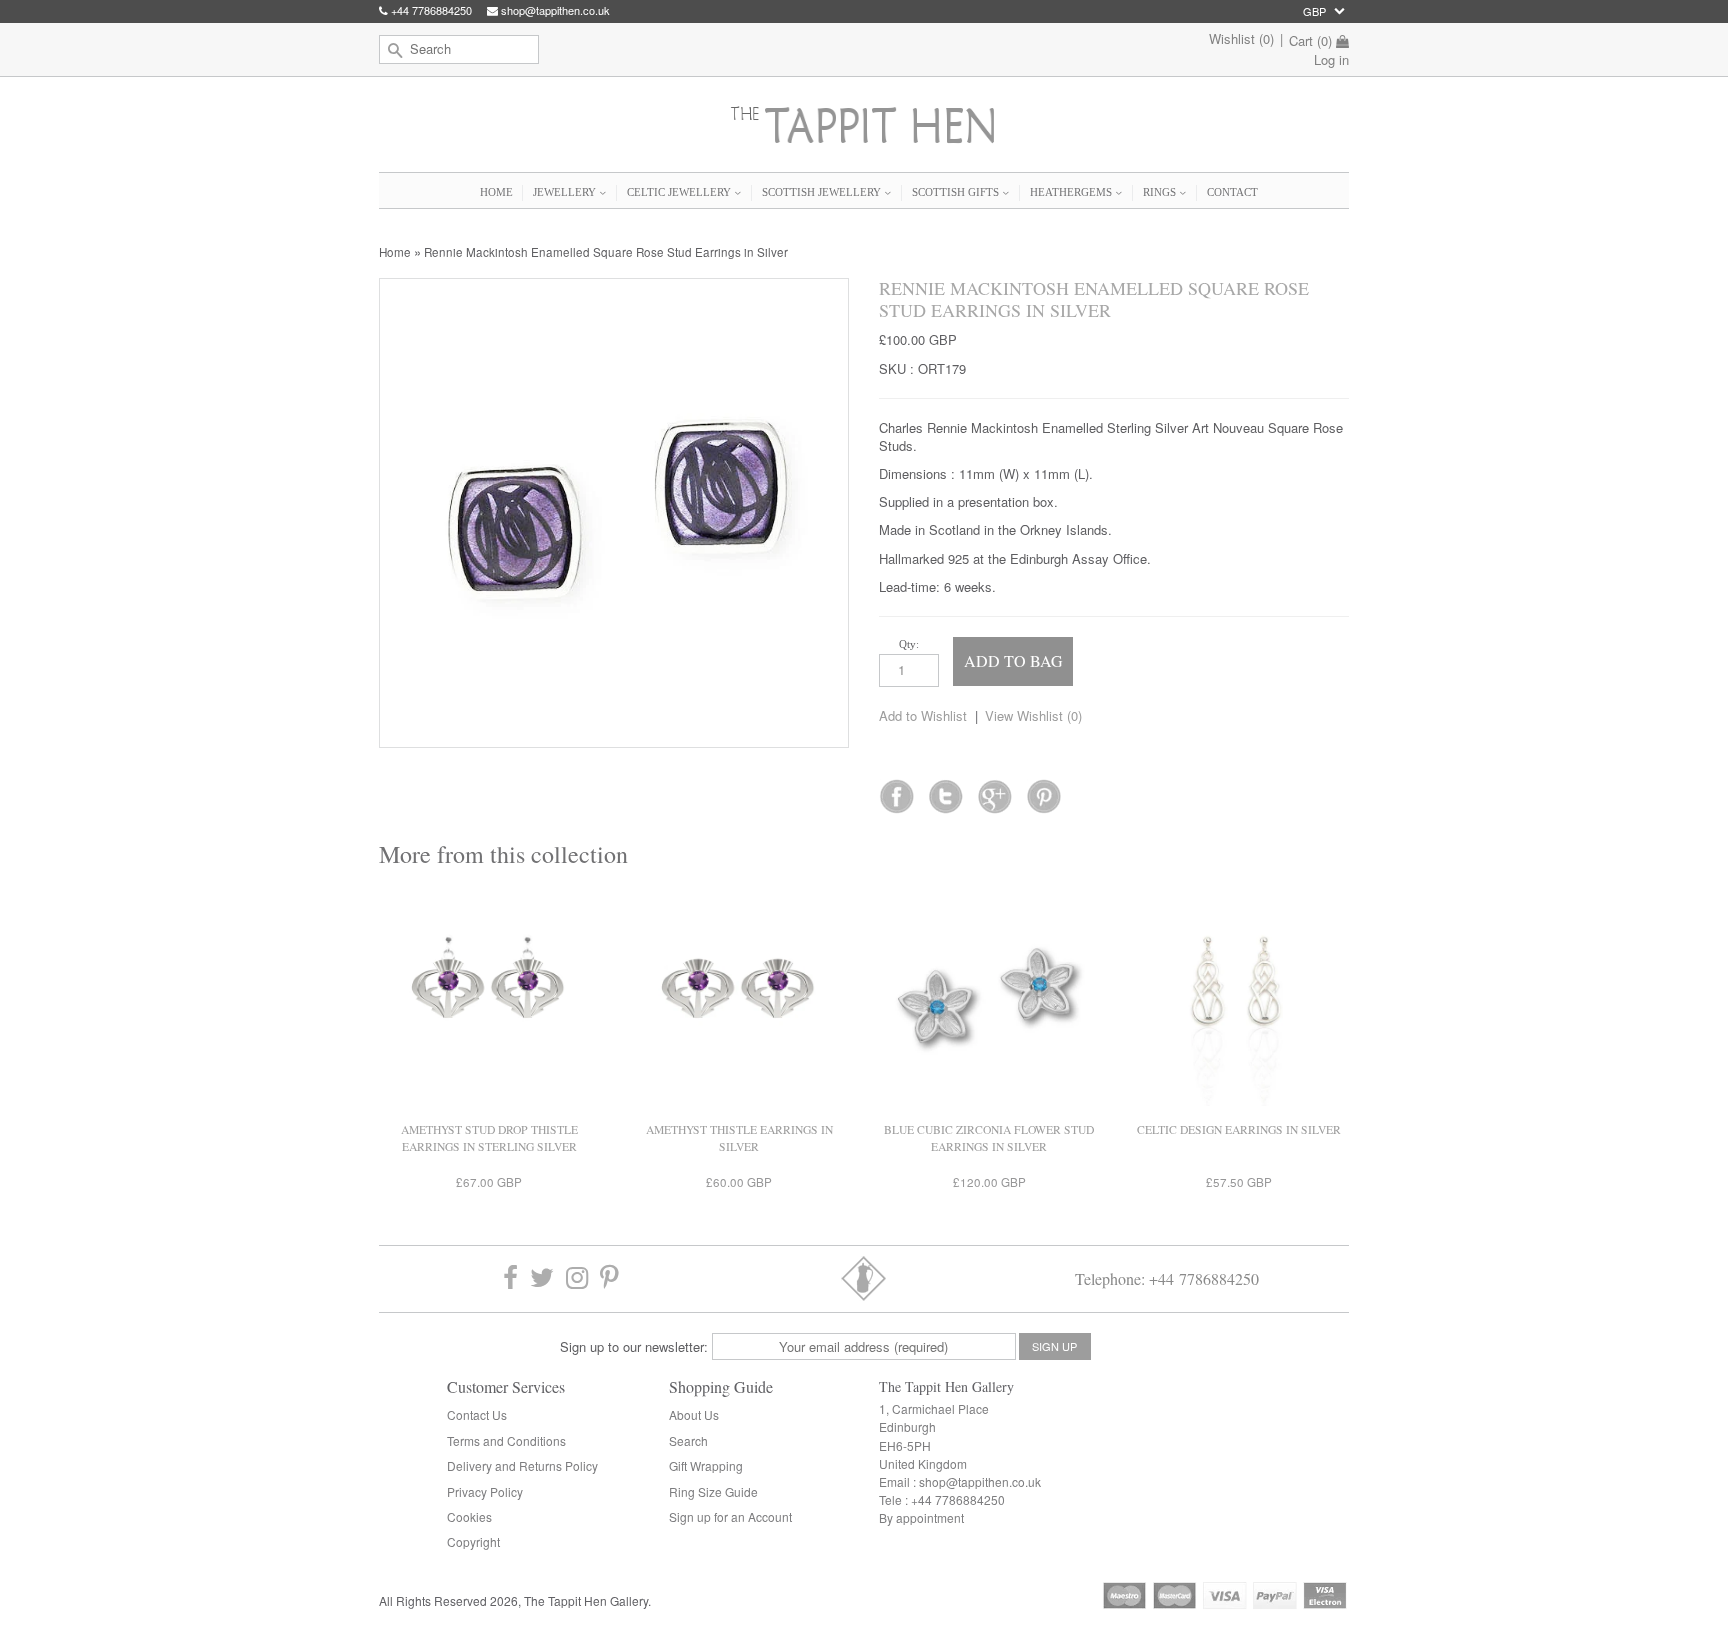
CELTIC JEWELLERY (680, 192)
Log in (1331, 59)
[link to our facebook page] (896, 790)
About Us (694, 1414)
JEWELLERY (566, 192)
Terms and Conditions (506, 1440)
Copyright (473, 1541)
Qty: (909, 644)
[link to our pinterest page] (609, 1278)
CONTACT (1232, 192)
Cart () (1310, 41)
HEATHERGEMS (1072, 192)
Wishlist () (1241, 38)
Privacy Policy (485, 1491)
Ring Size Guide (713, 1491)
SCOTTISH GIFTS (957, 192)
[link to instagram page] (577, 1278)
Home (395, 252)
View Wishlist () (1033, 715)
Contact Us (477, 1414)
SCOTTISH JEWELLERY (823, 192)
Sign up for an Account (730, 1516)
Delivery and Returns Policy (522, 1465)
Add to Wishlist (923, 715)
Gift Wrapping (706, 1465)
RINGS (1161, 192)
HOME (496, 192)
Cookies (469, 1516)
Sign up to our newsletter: (634, 1346)
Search (688, 1440)
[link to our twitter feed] (945, 790)
